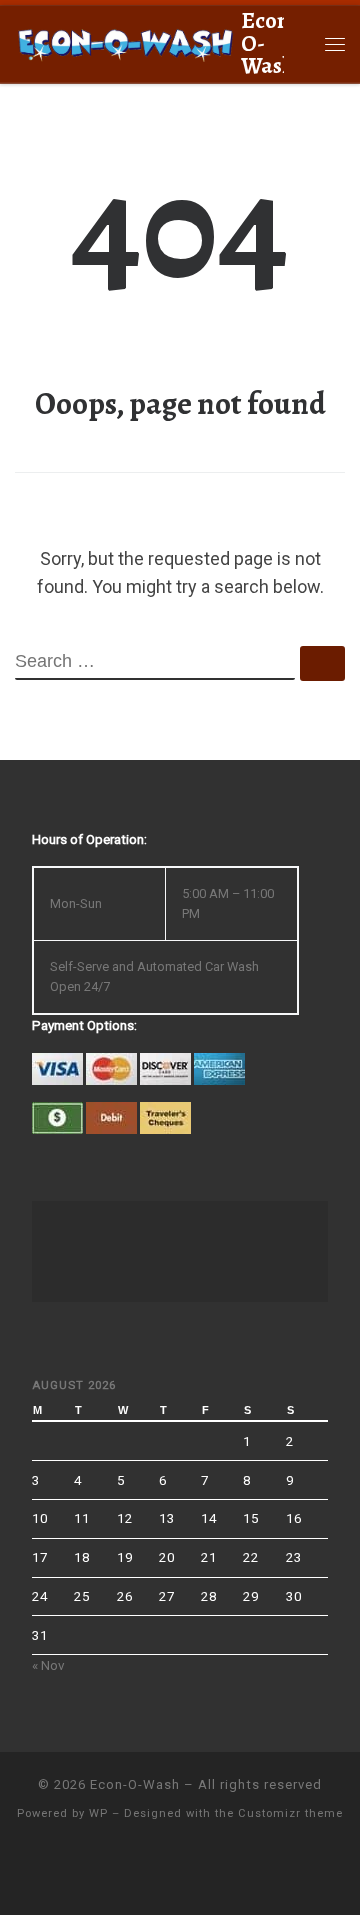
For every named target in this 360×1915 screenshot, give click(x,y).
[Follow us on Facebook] (180, 1871)
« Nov (48, 1665)
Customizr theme (290, 1813)
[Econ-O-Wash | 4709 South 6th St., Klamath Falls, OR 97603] (124, 41)
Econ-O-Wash (135, 1784)
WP (98, 1813)
